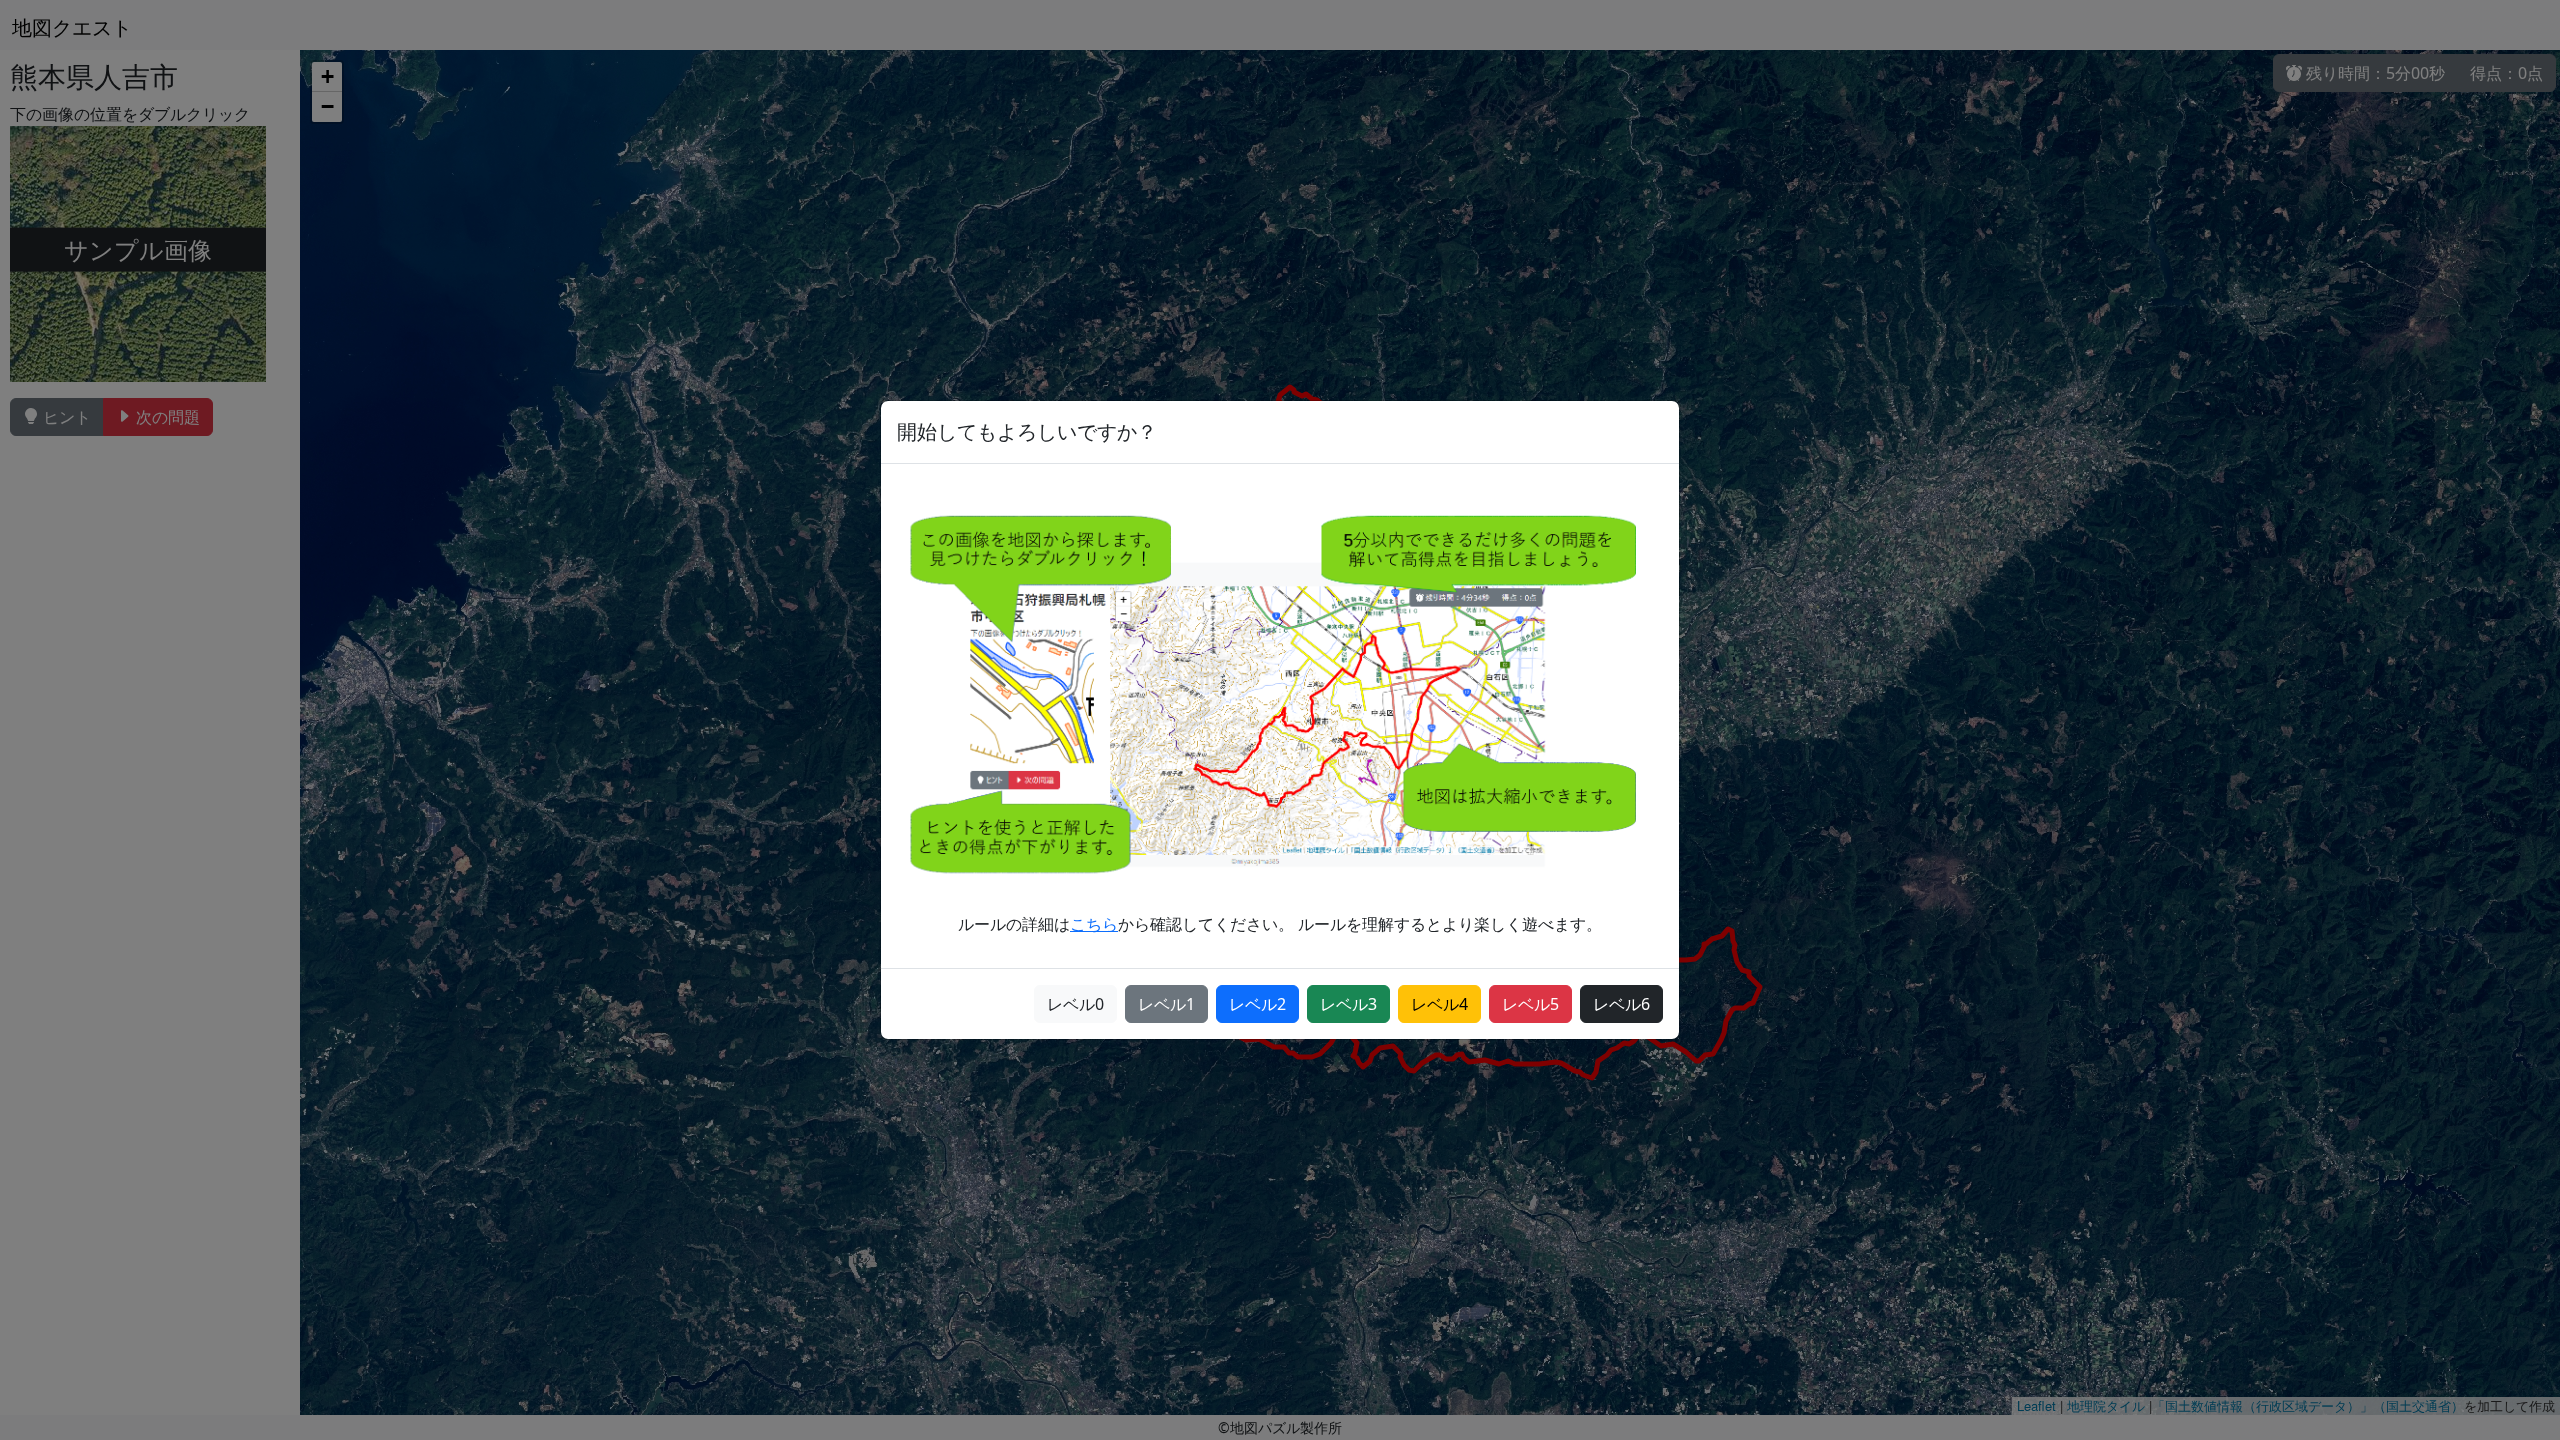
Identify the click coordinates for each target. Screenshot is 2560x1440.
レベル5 (1530, 1004)
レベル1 (1166, 1004)
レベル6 (1621, 1004)
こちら (1094, 924)
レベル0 (1075, 1004)
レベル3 (1348, 1004)
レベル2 (1257, 1004)
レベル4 (1439, 1004)
